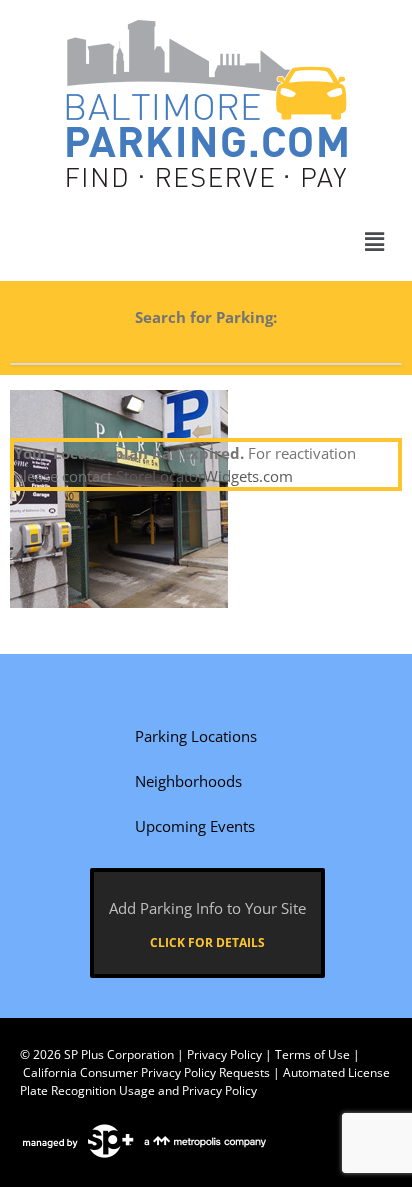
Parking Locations (196, 736)
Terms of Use (312, 1054)
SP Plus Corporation (119, 1054)
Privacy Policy (224, 1054)
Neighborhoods (188, 781)
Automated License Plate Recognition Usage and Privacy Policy (205, 1081)
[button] (375, 242)
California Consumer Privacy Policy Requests (146, 1072)
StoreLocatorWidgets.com (204, 476)
